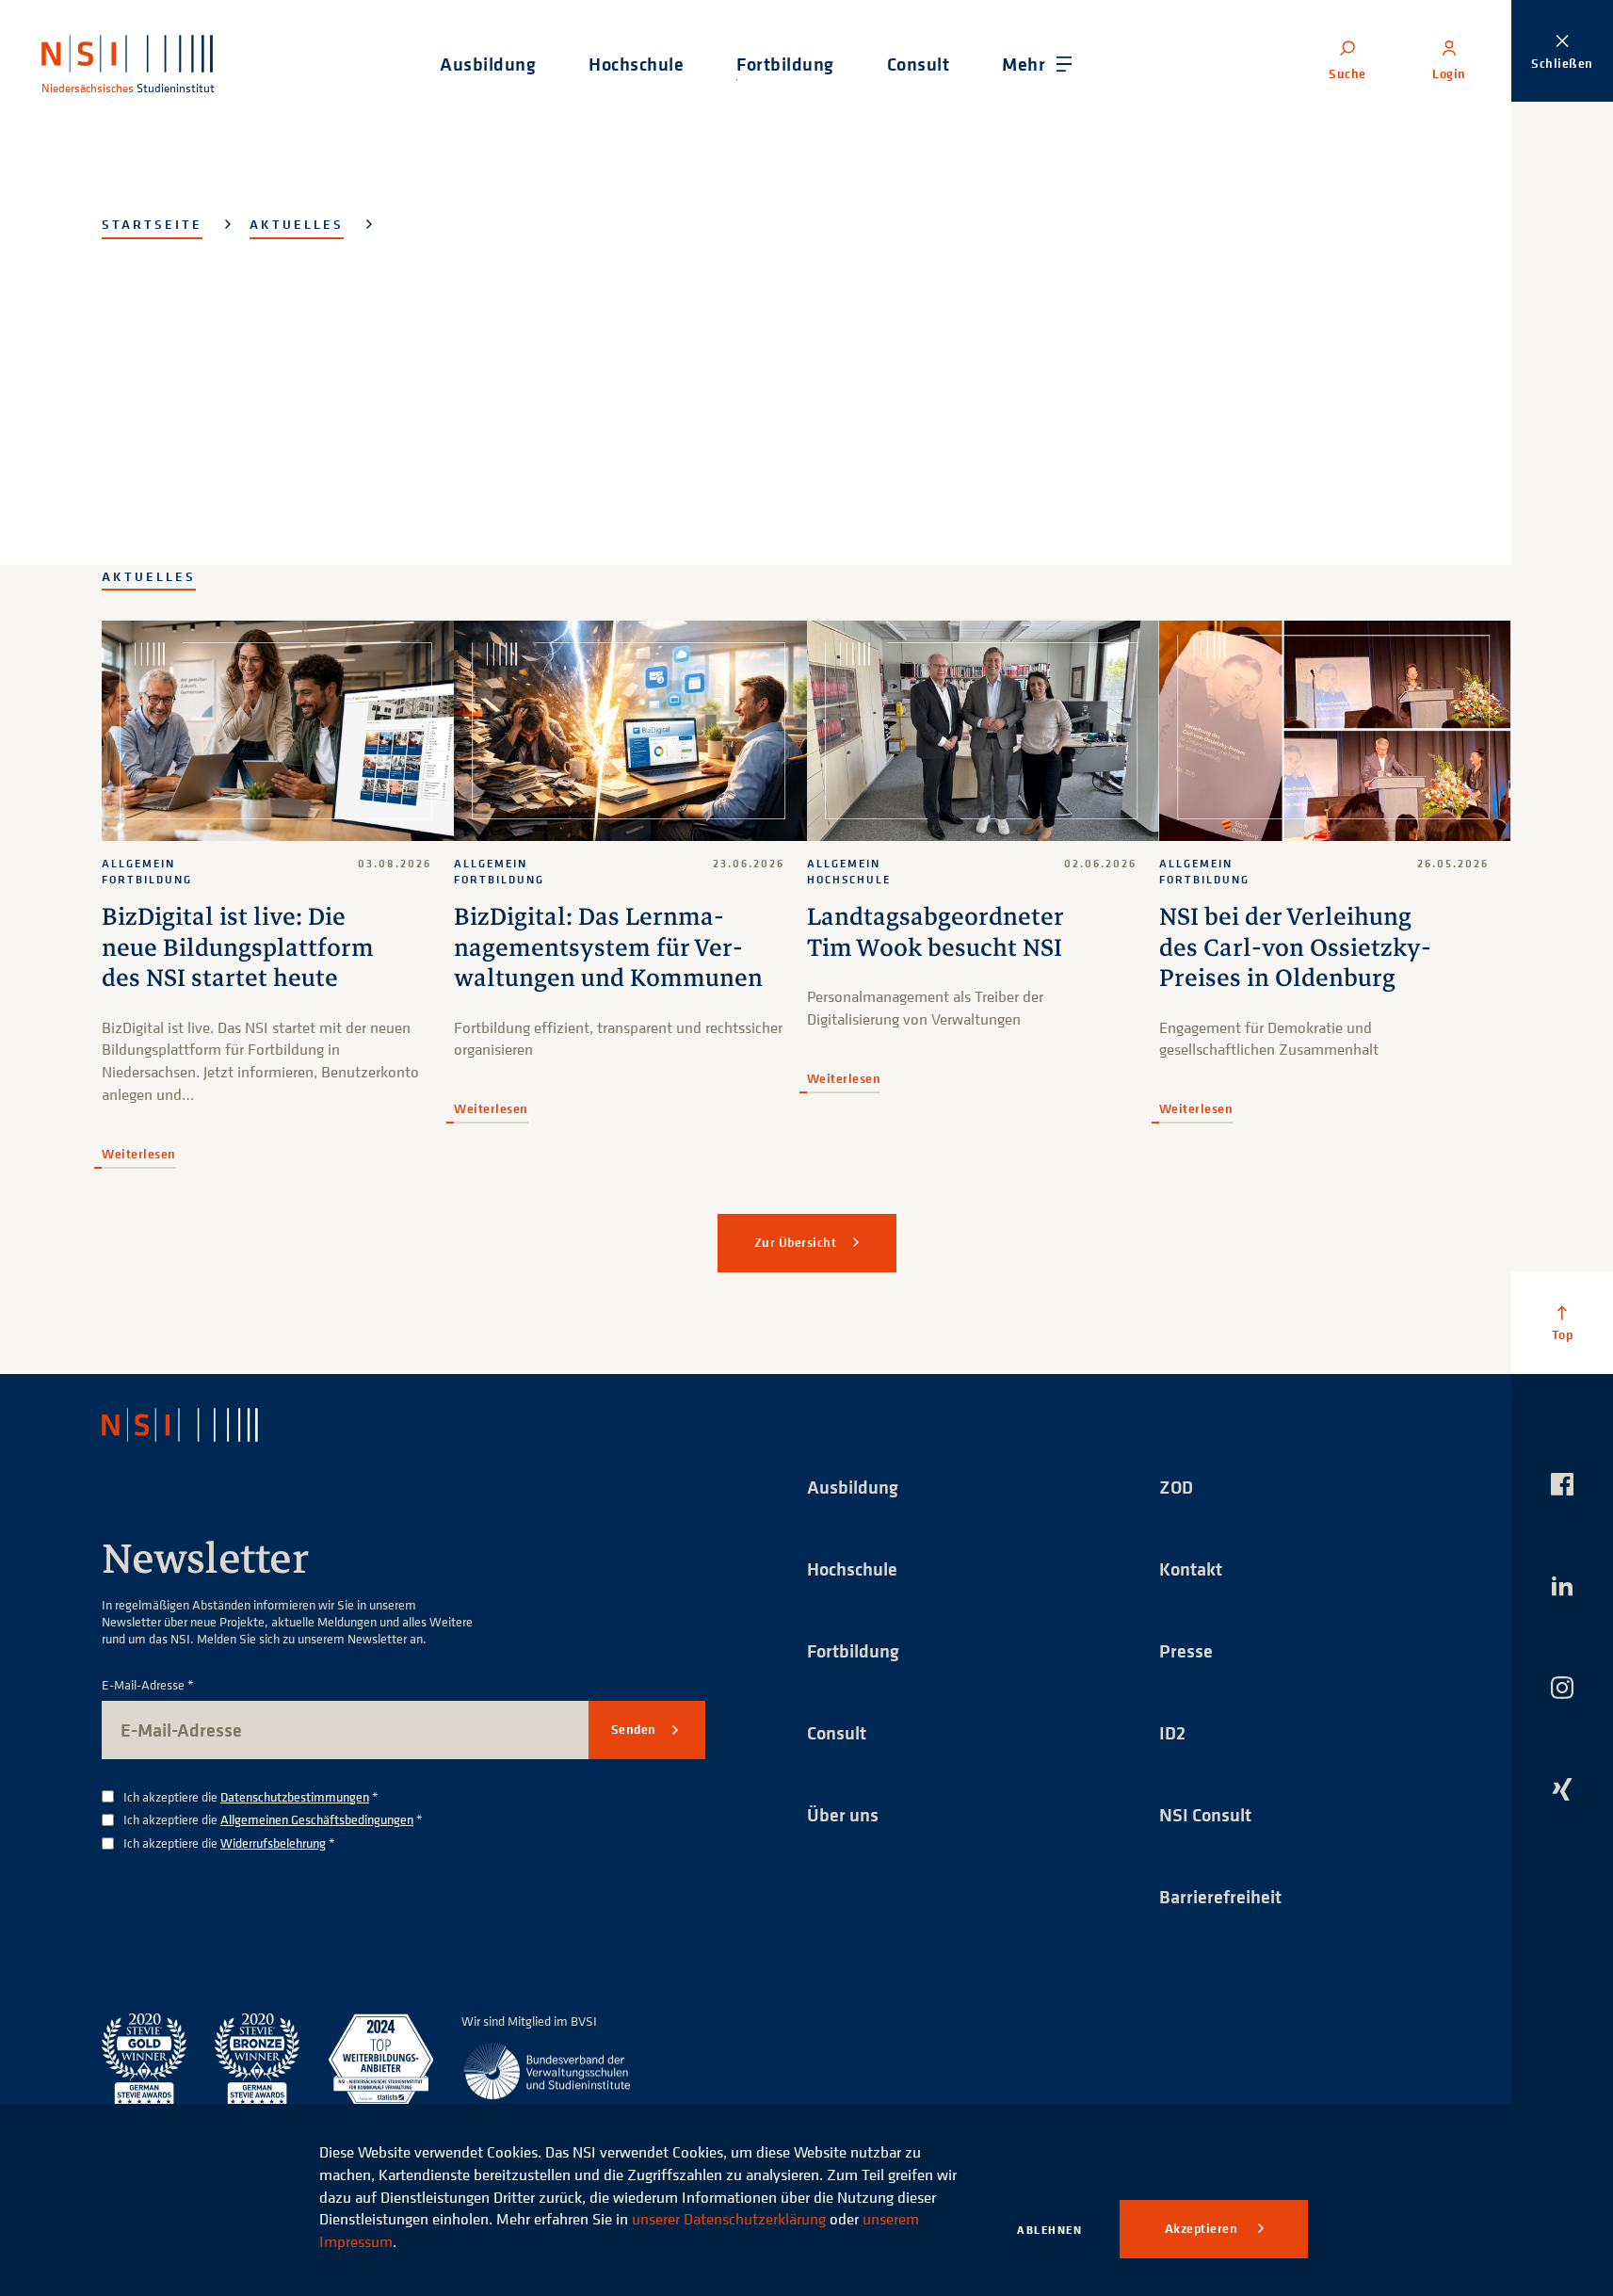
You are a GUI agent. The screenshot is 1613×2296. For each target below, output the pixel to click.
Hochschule (852, 1568)
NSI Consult (1205, 1814)
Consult (837, 1732)
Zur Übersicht (796, 1242)
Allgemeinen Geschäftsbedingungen (317, 1819)
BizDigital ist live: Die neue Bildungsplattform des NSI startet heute (238, 947)
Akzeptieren (1203, 2228)
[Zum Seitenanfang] (1562, 1322)
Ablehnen (1049, 2230)
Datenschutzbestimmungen (295, 1796)
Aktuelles (297, 224)
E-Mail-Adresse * (148, 1685)
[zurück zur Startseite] (197, 1425)
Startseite (152, 224)
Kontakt (1191, 1568)
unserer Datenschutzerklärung (729, 2219)
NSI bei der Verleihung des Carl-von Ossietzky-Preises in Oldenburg (1295, 947)
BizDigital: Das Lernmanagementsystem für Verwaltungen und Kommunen (608, 947)
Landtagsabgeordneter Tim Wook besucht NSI (936, 932)
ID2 (1172, 1732)
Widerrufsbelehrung (273, 1843)
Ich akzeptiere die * (251, 1797)
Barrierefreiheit (1220, 1896)
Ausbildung (853, 1487)
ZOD (1176, 1487)
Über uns (843, 1814)
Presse (1186, 1650)
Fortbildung (853, 1650)
